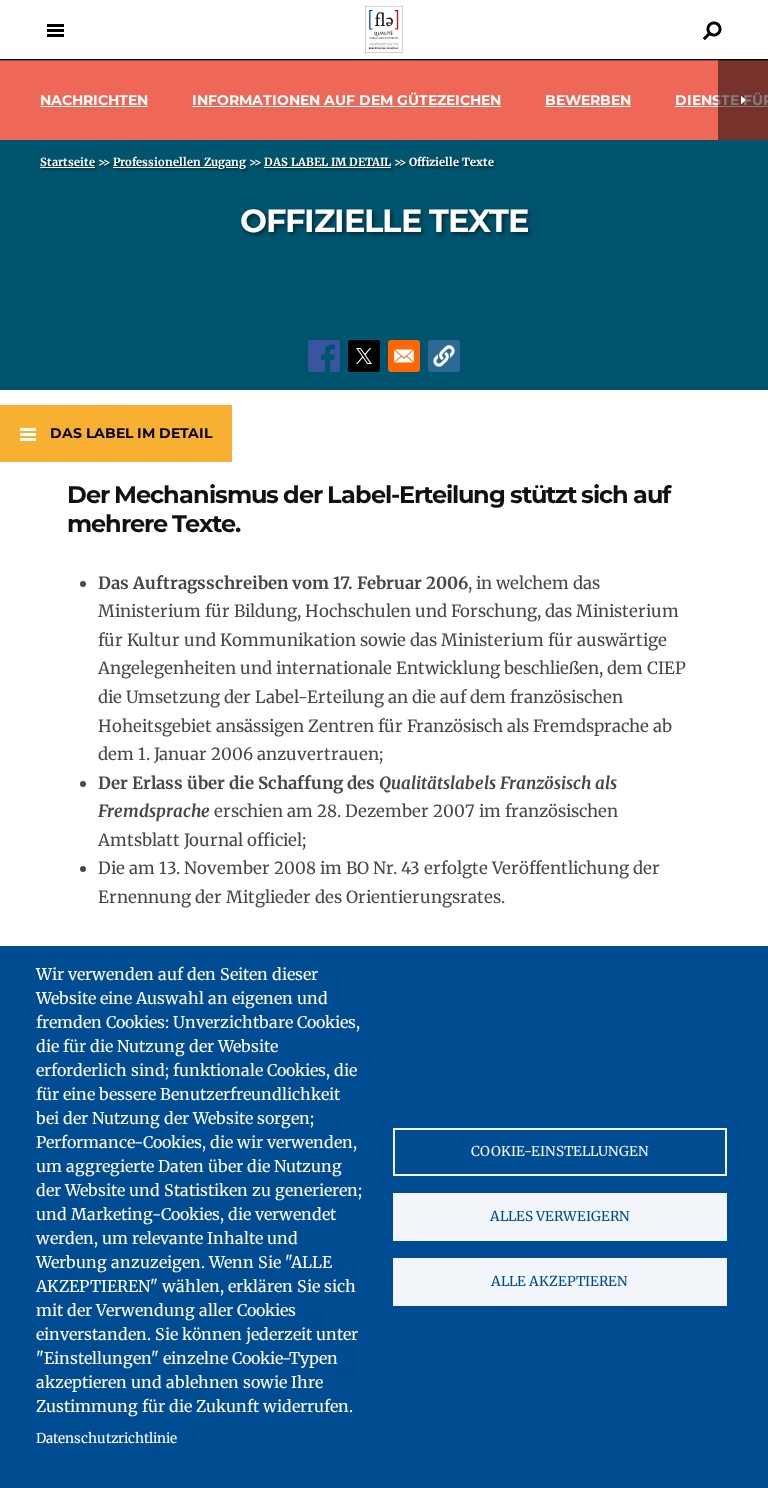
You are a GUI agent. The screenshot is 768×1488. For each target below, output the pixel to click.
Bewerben (588, 100)
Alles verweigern (560, 1216)
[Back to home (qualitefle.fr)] (384, 47)
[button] (444, 356)
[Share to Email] (404, 356)
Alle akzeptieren (559, 1281)
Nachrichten (94, 100)
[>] (743, 100)
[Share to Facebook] (324, 356)
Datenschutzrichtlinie (106, 1438)
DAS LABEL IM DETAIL (131, 433)
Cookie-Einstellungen (560, 1151)
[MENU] (55, 30)
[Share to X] (364, 356)
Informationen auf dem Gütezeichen (346, 100)
